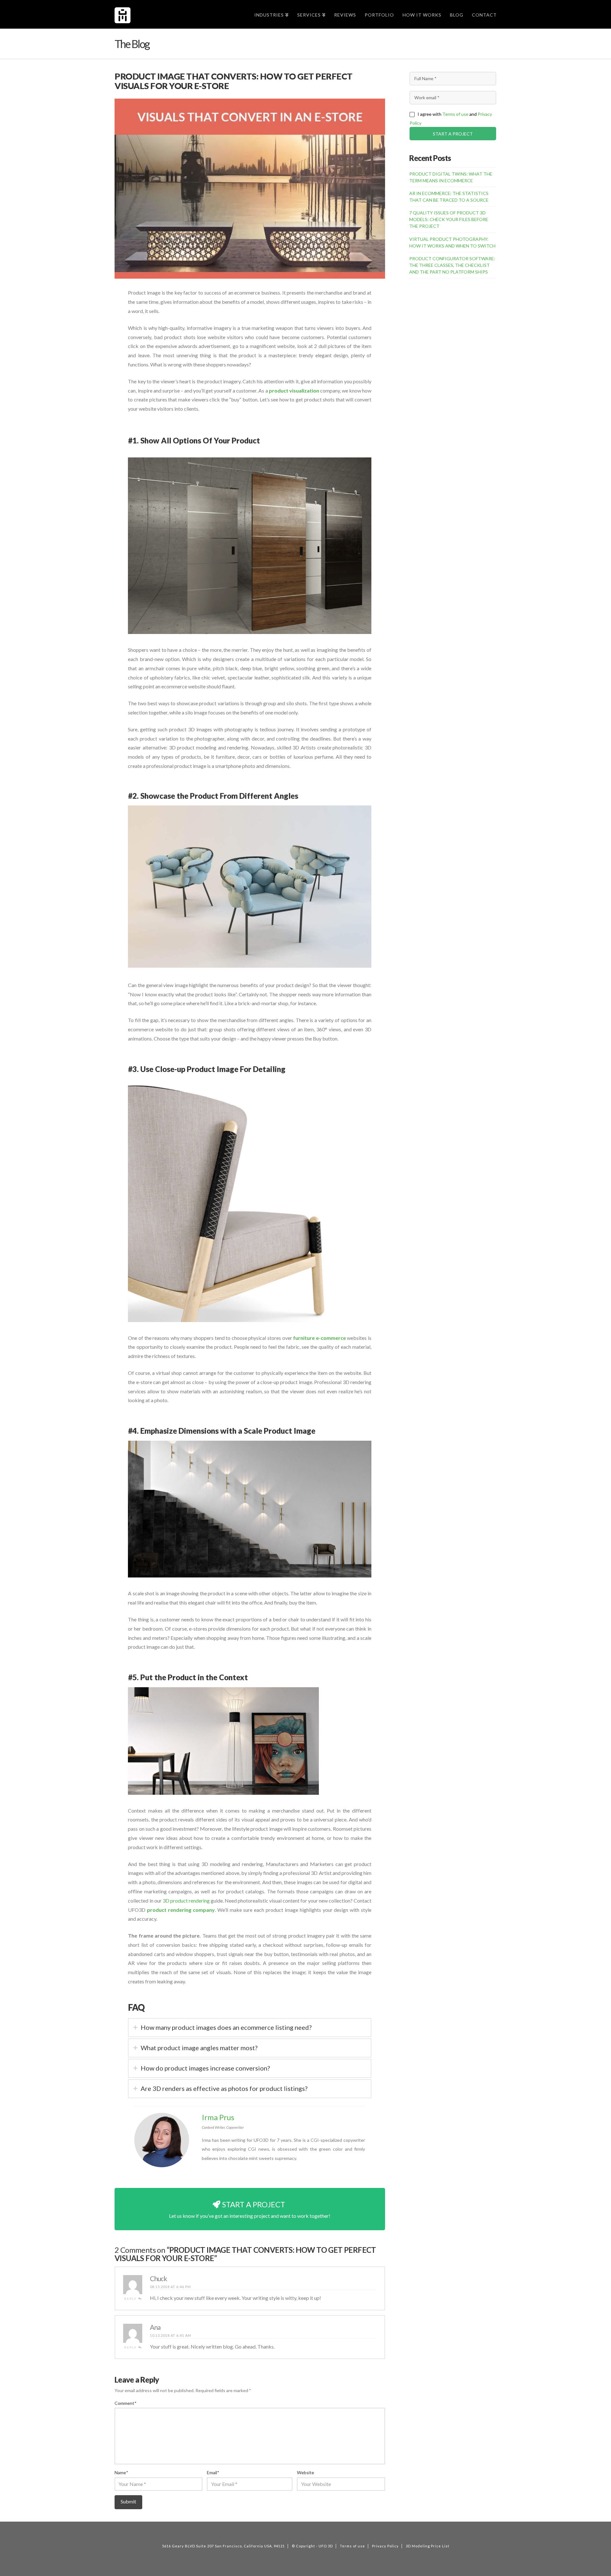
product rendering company (181, 1910)
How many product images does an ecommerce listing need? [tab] (226, 2027)
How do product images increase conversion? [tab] (205, 2068)
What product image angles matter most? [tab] (199, 2048)
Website (305, 2472)
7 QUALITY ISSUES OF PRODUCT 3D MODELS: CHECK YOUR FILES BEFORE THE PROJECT (449, 219)
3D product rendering (186, 1901)
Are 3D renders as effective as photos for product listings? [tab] (224, 2088)
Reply (131, 2299)
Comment (125, 2403)
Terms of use (455, 114)
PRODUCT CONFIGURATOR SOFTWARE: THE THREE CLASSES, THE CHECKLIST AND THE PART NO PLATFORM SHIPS (452, 265)
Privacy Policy (385, 2546)
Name (121, 2472)
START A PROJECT (453, 134)
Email (213, 2472)
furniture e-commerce (320, 1338)
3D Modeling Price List (428, 2546)
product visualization (294, 390)
